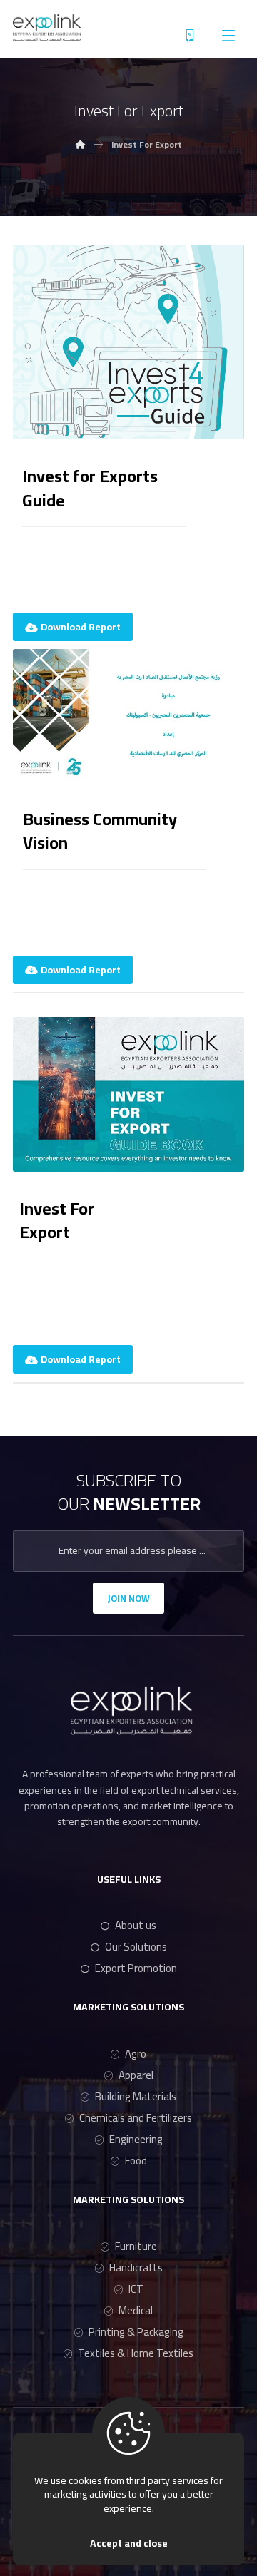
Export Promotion (136, 1968)
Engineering (136, 2139)
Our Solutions (136, 1947)
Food (136, 2161)
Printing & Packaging (136, 2332)
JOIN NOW (128, 1598)
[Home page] (81, 144)
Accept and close (129, 2543)
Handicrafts (136, 2268)
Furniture (136, 2246)
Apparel (136, 2075)
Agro (136, 2054)
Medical (136, 2310)
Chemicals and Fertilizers (136, 2118)
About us (136, 1925)
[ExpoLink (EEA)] (47, 28)
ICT (136, 2289)
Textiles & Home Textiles (136, 2353)
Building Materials (136, 2096)
